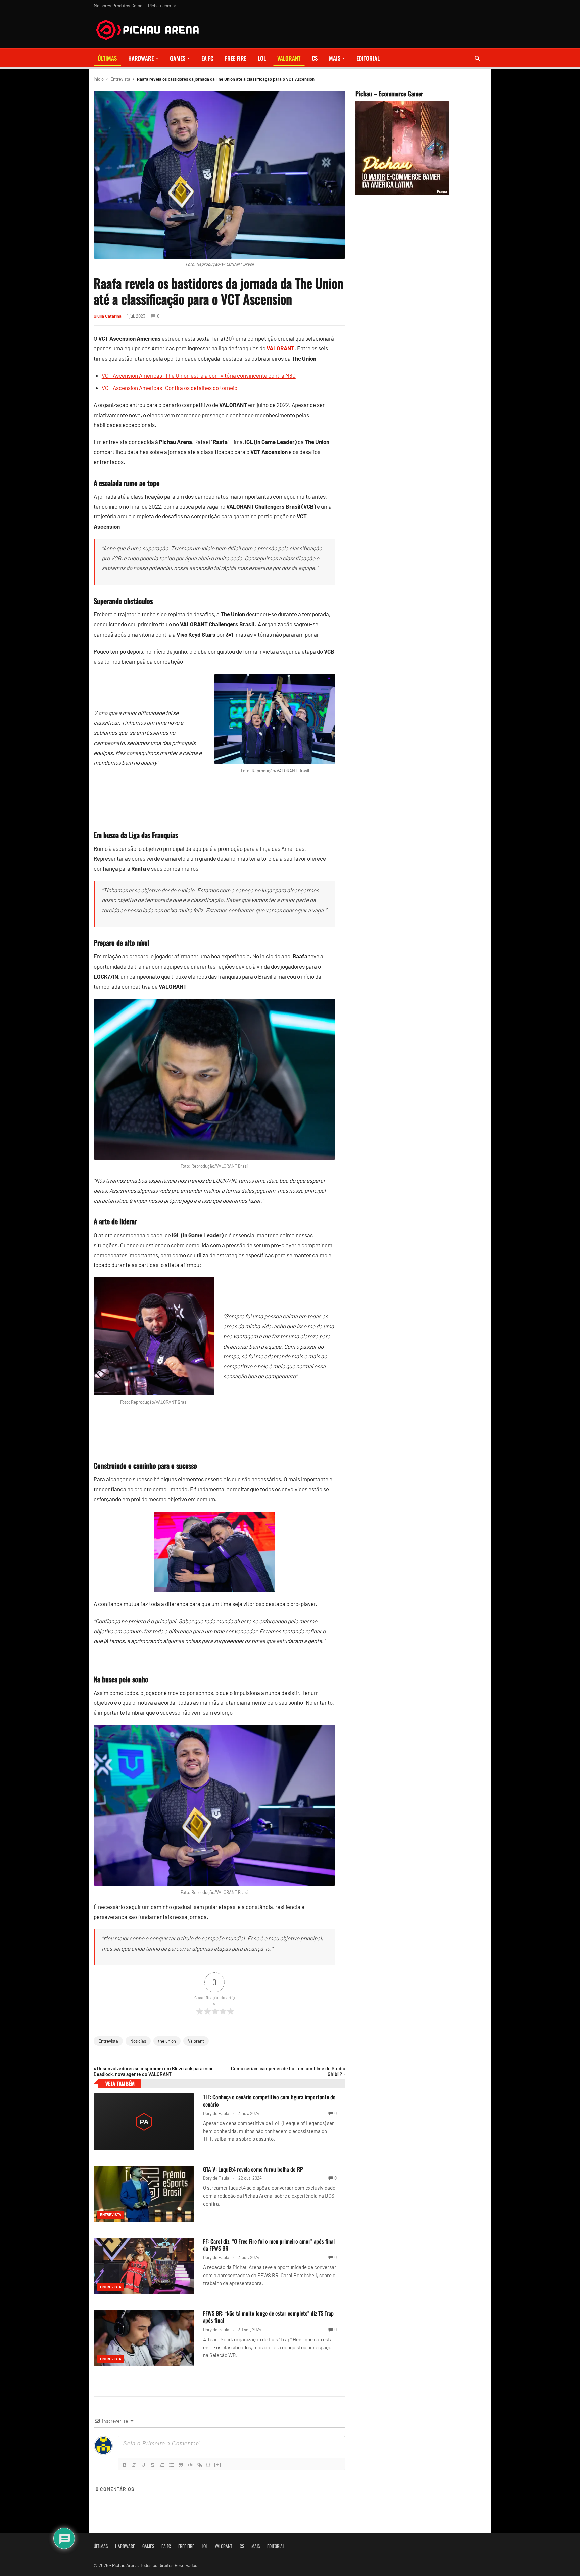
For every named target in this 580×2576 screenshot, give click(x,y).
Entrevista (120, 79)
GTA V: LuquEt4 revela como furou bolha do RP (253, 2169)
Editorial (368, 58)
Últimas (107, 58)
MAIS (335, 58)
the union (167, 2041)
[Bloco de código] (190, 2465)
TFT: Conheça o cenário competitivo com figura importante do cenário (269, 2101)
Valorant (196, 2041)
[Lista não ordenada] (172, 2465)
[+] (218, 2464)
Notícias (138, 2041)
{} (208, 2464)
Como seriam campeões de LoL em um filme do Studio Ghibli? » (288, 2071)
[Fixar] (153, 2465)
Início (99, 79)
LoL (262, 58)
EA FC (207, 58)
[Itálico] (134, 2465)
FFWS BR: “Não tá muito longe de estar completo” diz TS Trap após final (268, 2317)
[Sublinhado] (143, 2465)
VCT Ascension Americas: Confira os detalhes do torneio (170, 388)
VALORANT (289, 58)
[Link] (200, 2465)
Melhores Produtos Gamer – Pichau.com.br (135, 6)
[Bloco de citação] (181, 2465)
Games (178, 58)
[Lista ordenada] (162, 2465)
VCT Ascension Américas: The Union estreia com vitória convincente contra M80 (199, 375)
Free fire (236, 58)
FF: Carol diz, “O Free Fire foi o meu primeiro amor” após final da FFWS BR (269, 2245)
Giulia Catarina (108, 316)
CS (315, 58)
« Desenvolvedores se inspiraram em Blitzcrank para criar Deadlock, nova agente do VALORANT (153, 2071)
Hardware (141, 58)
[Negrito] (125, 2465)
